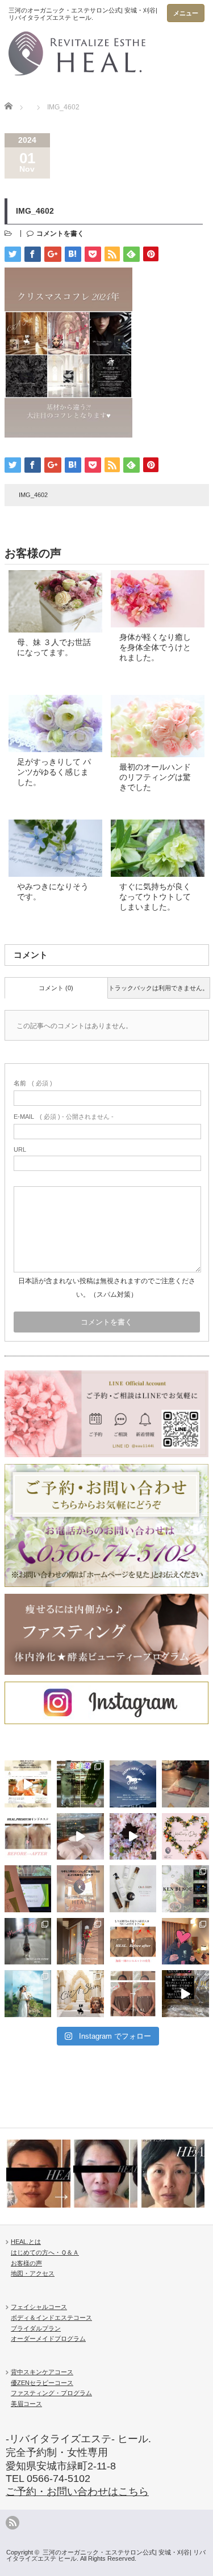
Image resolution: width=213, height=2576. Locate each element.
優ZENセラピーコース (42, 2383)
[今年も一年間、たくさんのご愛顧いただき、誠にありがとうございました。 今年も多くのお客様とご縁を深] (80, 1889)
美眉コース (26, 2404)
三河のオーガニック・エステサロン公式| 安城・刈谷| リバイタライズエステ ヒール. (106, 2555)
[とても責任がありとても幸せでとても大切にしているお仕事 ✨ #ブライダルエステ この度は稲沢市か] (28, 1994)
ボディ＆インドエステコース (51, 2318)
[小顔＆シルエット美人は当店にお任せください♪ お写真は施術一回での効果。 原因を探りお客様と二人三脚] (133, 1941)
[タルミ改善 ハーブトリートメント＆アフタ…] (172, 2174)
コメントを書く (60, 234)
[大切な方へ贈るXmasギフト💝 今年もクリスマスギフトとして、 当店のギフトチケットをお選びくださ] (185, 1784)
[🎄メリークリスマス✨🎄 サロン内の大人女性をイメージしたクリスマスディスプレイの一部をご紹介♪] (28, 1941)
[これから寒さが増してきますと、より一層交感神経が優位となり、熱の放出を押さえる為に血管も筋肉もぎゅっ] (185, 1889)
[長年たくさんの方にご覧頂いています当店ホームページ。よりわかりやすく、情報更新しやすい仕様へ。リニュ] (28, 1784)
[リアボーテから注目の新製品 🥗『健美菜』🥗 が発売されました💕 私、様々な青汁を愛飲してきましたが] (80, 1784)
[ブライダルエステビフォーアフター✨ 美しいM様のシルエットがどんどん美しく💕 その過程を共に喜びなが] (133, 1994)
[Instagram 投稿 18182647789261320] (185, 1994)
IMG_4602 (33, 495)
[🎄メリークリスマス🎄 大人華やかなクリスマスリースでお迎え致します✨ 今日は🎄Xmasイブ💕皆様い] (80, 1941)
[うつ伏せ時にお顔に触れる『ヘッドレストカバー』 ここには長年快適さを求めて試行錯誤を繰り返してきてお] (80, 1837)
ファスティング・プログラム (51, 2393)
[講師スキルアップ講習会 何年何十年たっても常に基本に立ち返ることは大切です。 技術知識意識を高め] (28, 1889)
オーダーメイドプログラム (48, 2339)
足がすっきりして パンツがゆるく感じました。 (54, 772)
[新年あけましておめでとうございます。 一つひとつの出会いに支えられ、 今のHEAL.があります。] (133, 1784)
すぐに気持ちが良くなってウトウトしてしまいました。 (155, 897)
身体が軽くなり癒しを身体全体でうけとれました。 (155, 647)
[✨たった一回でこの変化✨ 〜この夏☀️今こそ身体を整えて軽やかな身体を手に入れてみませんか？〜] (28, 1837)
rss (12, 2523)
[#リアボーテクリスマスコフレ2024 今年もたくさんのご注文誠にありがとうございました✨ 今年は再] (185, 1941)
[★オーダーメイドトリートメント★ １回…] (105, 2174)
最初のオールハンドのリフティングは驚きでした (155, 777)
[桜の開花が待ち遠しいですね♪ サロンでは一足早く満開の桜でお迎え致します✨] (133, 1837)
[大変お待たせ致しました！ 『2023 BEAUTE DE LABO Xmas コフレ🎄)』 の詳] (80, 1994)
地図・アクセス (33, 2273)
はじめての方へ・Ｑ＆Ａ (45, 2252)
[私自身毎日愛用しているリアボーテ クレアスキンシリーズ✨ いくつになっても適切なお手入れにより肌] (133, 1889)
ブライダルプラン (36, 2328)
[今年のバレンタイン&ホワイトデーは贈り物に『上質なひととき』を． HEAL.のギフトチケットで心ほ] (185, 1837)
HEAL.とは (26, 2242)
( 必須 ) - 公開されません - (64, 1117)
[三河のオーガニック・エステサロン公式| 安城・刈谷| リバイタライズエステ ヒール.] (83, 45)
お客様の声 (26, 2263)
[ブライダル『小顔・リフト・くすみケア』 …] (38, 2174)
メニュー (186, 13)
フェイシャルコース (39, 2307)
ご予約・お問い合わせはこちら (77, 2492)
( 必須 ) (33, 1083)
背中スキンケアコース (42, 2372)
